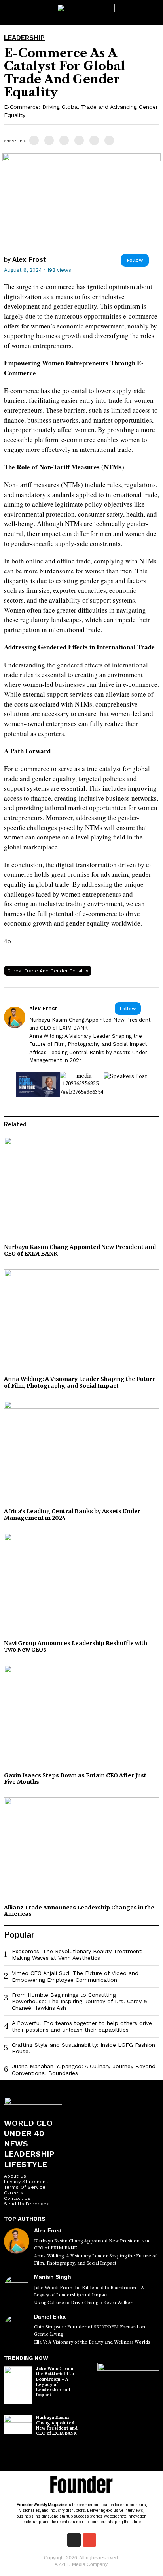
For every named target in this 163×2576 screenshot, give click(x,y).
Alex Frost (29, 259)
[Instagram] (74, 2540)
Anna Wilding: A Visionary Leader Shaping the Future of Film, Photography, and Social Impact (88, 1040)
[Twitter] (49, 140)
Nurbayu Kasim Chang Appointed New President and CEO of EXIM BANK (90, 1024)
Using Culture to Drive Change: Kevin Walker (83, 2303)
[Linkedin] (64, 140)
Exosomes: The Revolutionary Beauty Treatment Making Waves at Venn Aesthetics (77, 1955)
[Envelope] (89, 2540)
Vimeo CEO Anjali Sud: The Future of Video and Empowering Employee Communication (75, 1976)
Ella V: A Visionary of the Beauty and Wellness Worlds (92, 2342)
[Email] (109, 140)
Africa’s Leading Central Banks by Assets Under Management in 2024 (88, 1056)
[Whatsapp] (79, 140)
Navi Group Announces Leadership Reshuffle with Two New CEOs (76, 1647)
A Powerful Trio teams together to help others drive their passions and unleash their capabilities (82, 2026)
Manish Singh (53, 2277)
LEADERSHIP (24, 38)
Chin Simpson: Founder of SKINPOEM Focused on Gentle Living (90, 2331)
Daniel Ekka (50, 2317)
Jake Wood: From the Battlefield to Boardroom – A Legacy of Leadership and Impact (89, 2291)
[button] (154, 12)
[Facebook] (34, 140)
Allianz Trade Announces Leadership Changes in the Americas (79, 1911)
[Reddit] (94, 140)
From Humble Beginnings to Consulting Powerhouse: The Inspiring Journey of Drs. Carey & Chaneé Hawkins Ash (80, 2002)
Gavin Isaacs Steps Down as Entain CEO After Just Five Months (75, 1779)
